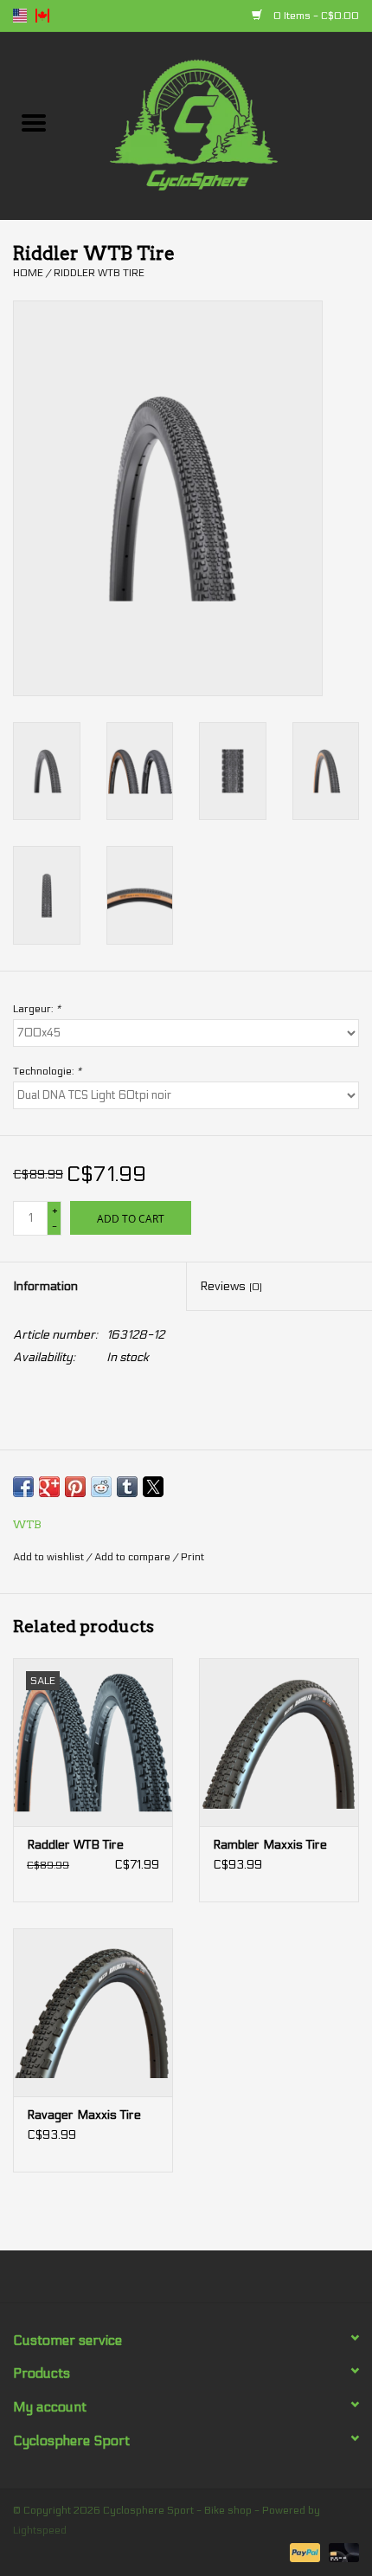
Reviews (231, 1286)
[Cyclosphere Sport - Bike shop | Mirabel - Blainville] (220, 125)
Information (45, 1286)
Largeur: (37, 1009)
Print (192, 1557)
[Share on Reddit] (101, 1487)
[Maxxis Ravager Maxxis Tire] (93, 2012)
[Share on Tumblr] (127, 1487)
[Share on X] (153, 1487)
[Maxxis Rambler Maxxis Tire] (279, 1742)
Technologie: (47, 1071)
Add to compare (134, 1557)
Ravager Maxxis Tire (84, 2115)
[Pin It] (75, 1487)
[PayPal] (303, 2552)
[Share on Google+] (49, 1487)
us (20, 16)
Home (28, 273)
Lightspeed (40, 2530)
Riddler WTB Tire (99, 273)
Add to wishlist (50, 1557)
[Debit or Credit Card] (341, 2552)
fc (42, 16)
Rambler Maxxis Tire (270, 1845)
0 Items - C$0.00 (315, 16)
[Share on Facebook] (23, 1487)
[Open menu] (34, 122)
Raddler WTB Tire (75, 1845)
